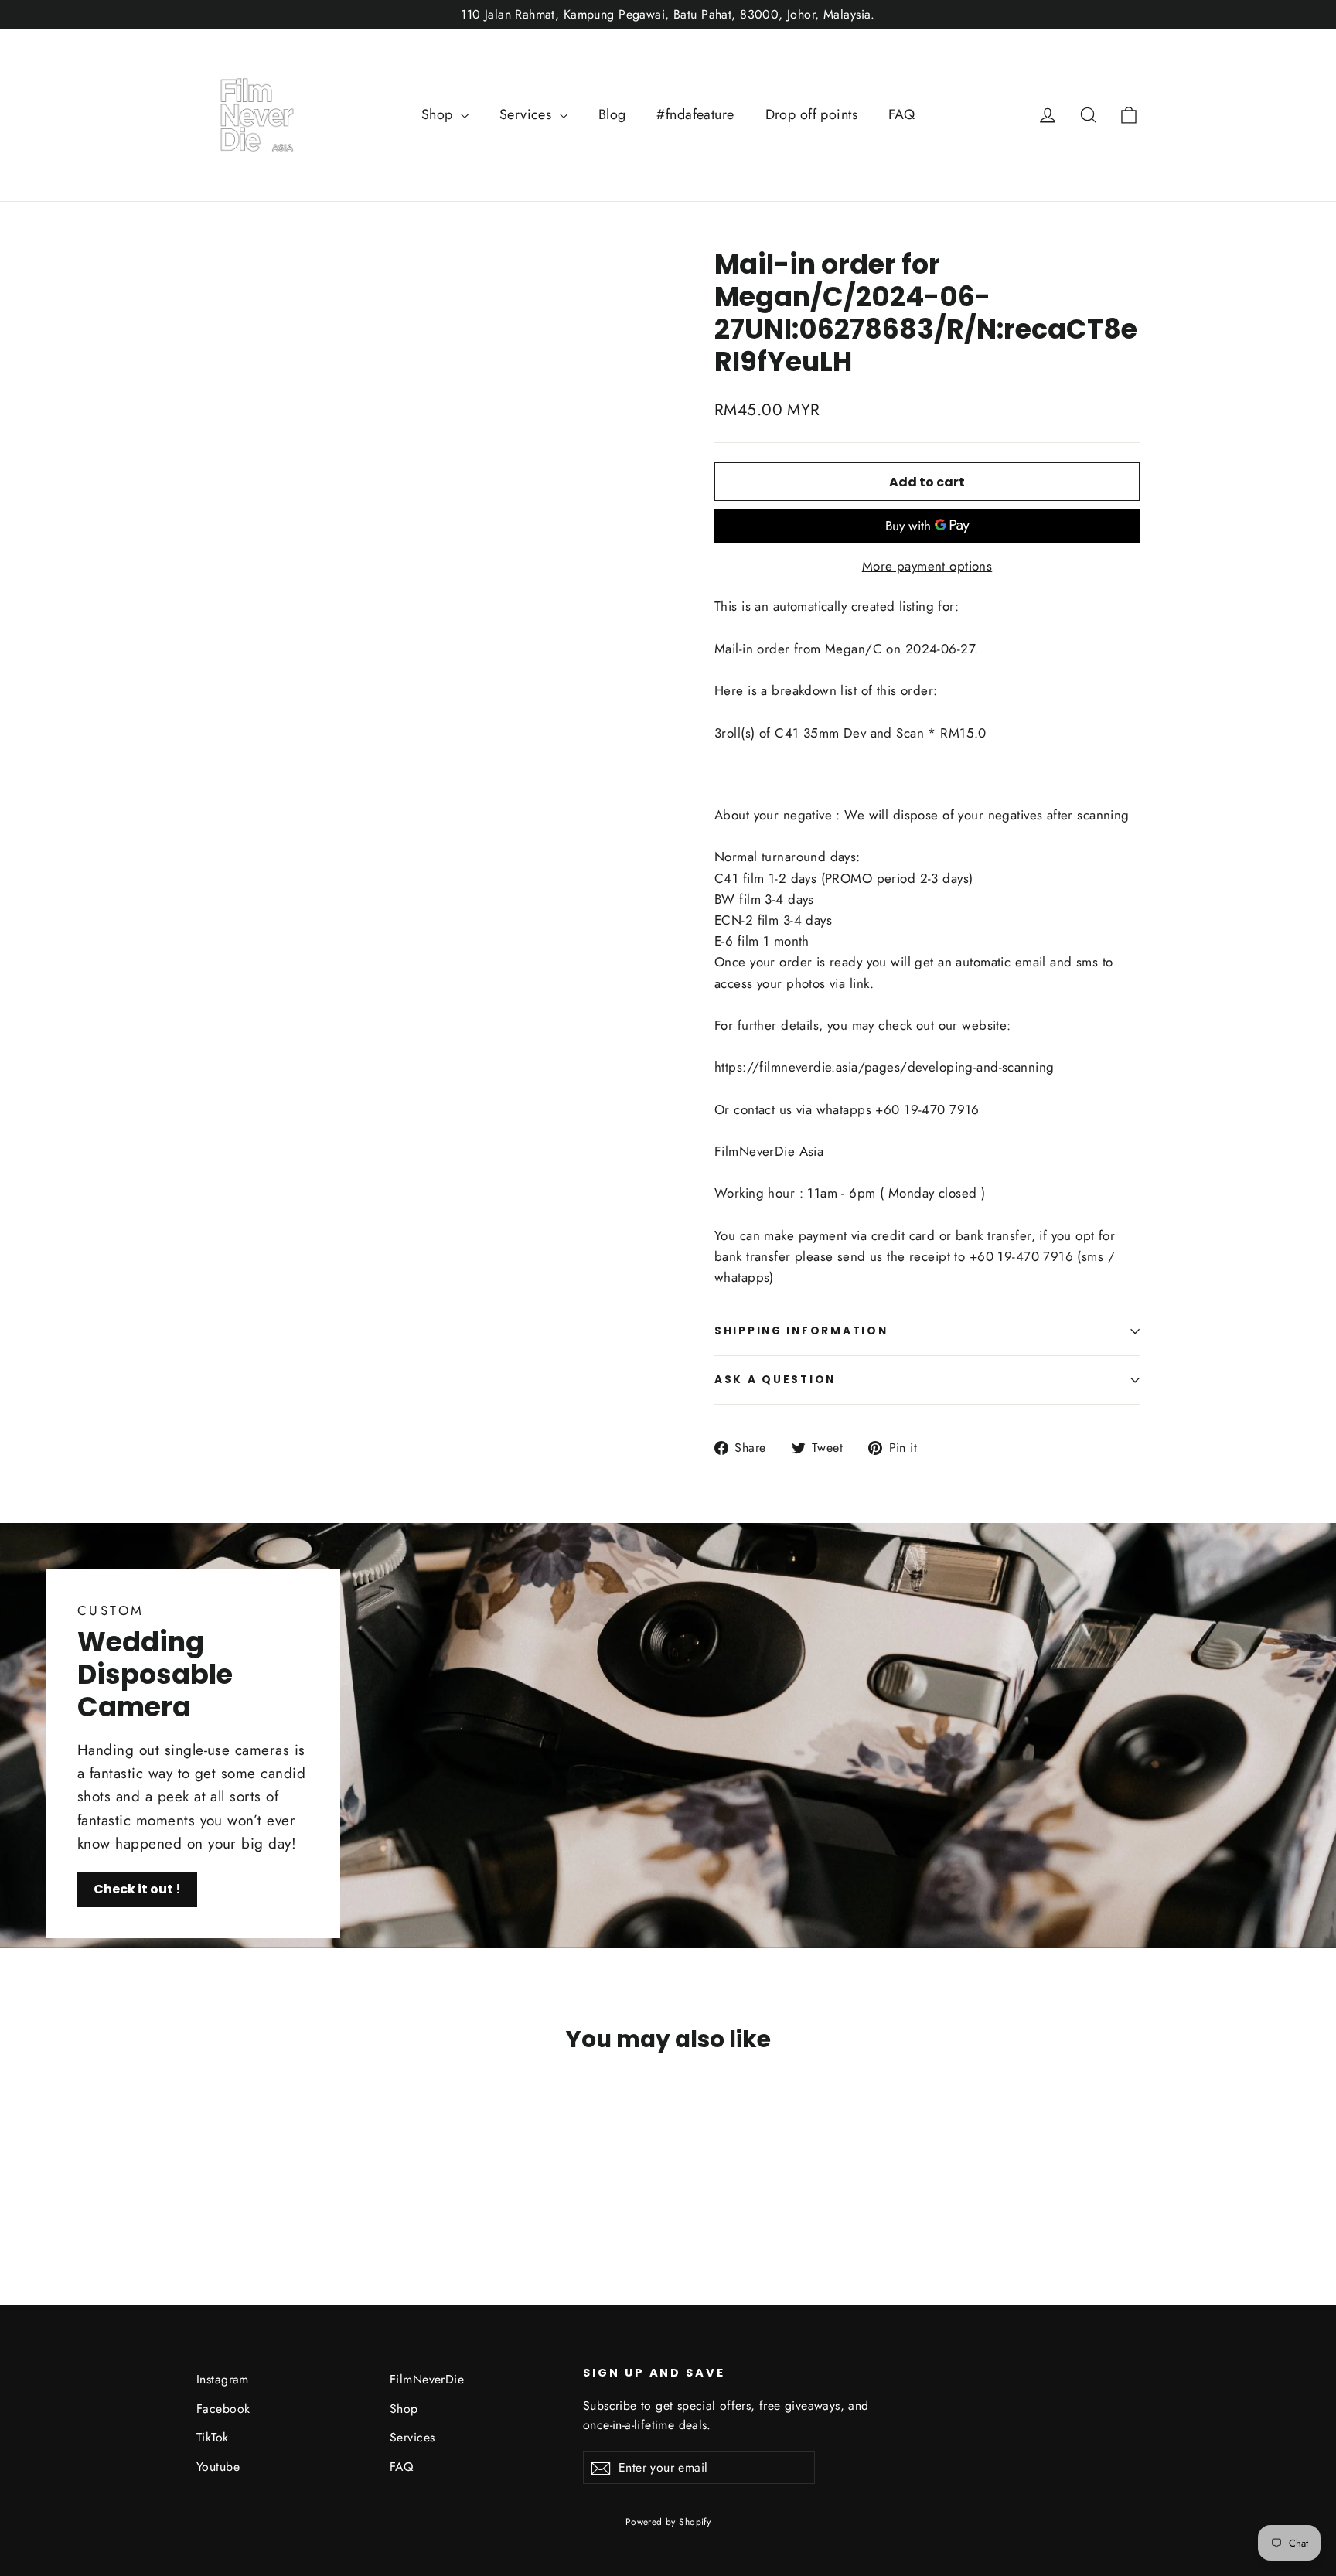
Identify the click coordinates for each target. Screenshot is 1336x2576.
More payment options (927, 566)
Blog (612, 114)
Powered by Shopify (668, 2522)
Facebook (223, 2409)
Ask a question (775, 1380)
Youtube (218, 2467)
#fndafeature (695, 114)
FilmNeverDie (427, 2379)
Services (528, 114)
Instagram (223, 2379)
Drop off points (811, 114)
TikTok (213, 2437)
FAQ (901, 114)
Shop (439, 114)
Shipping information (801, 1331)
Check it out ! (137, 1889)
